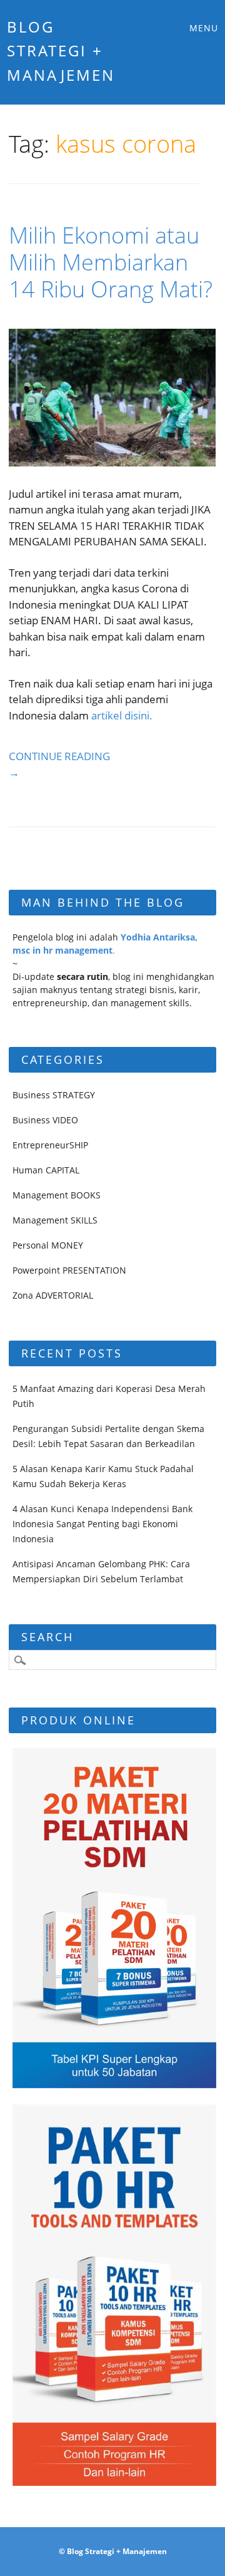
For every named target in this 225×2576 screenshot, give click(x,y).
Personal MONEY (48, 1245)
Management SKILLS (55, 1220)
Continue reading (59, 764)
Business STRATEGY (54, 1095)
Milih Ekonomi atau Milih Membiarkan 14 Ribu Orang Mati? (111, 262)
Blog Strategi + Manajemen (61, 51)
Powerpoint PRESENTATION (69, 1270)
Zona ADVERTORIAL (53, 1295)
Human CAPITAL (46, 1170)
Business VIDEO (45, 1120)
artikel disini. (122, 715)
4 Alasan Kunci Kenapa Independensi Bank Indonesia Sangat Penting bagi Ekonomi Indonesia (102, 1524)
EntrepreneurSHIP (50, 1145)
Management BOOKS (57, 1195)
